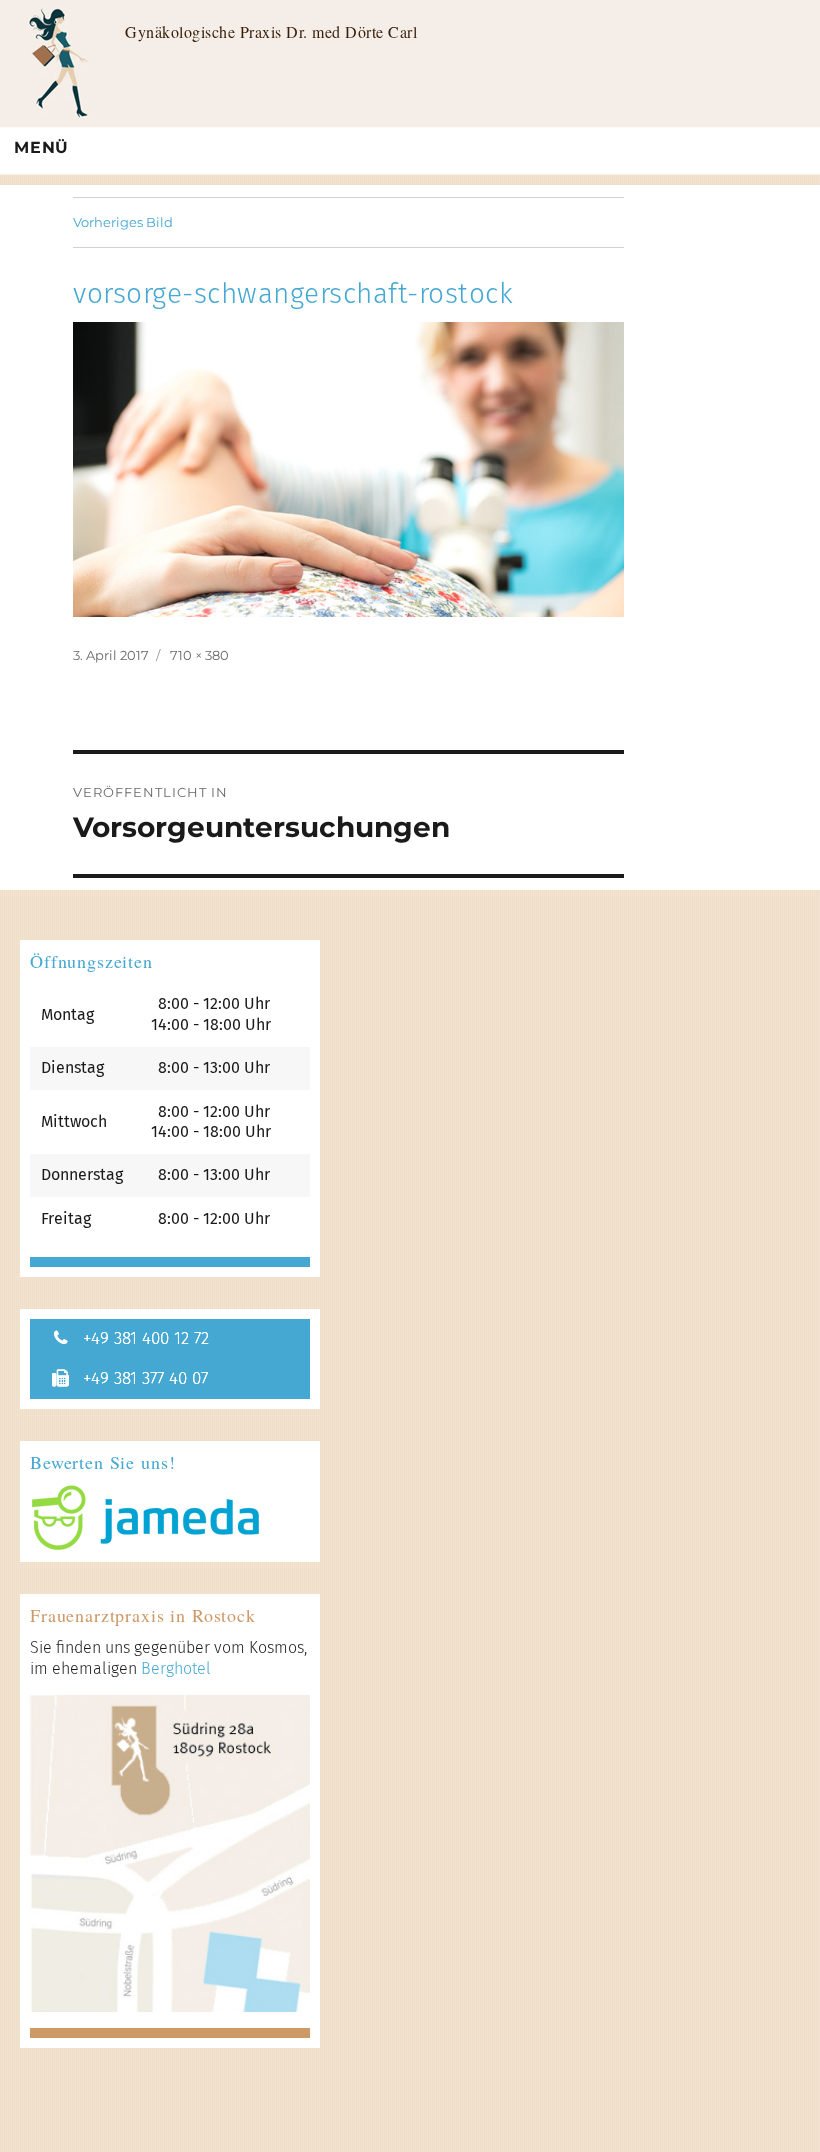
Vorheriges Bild (123, 222)
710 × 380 (199, 655)
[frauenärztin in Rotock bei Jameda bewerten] (170, 1518)
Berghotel (176, 1668)
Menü (41, 147)
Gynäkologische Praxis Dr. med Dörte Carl (271, 31)
